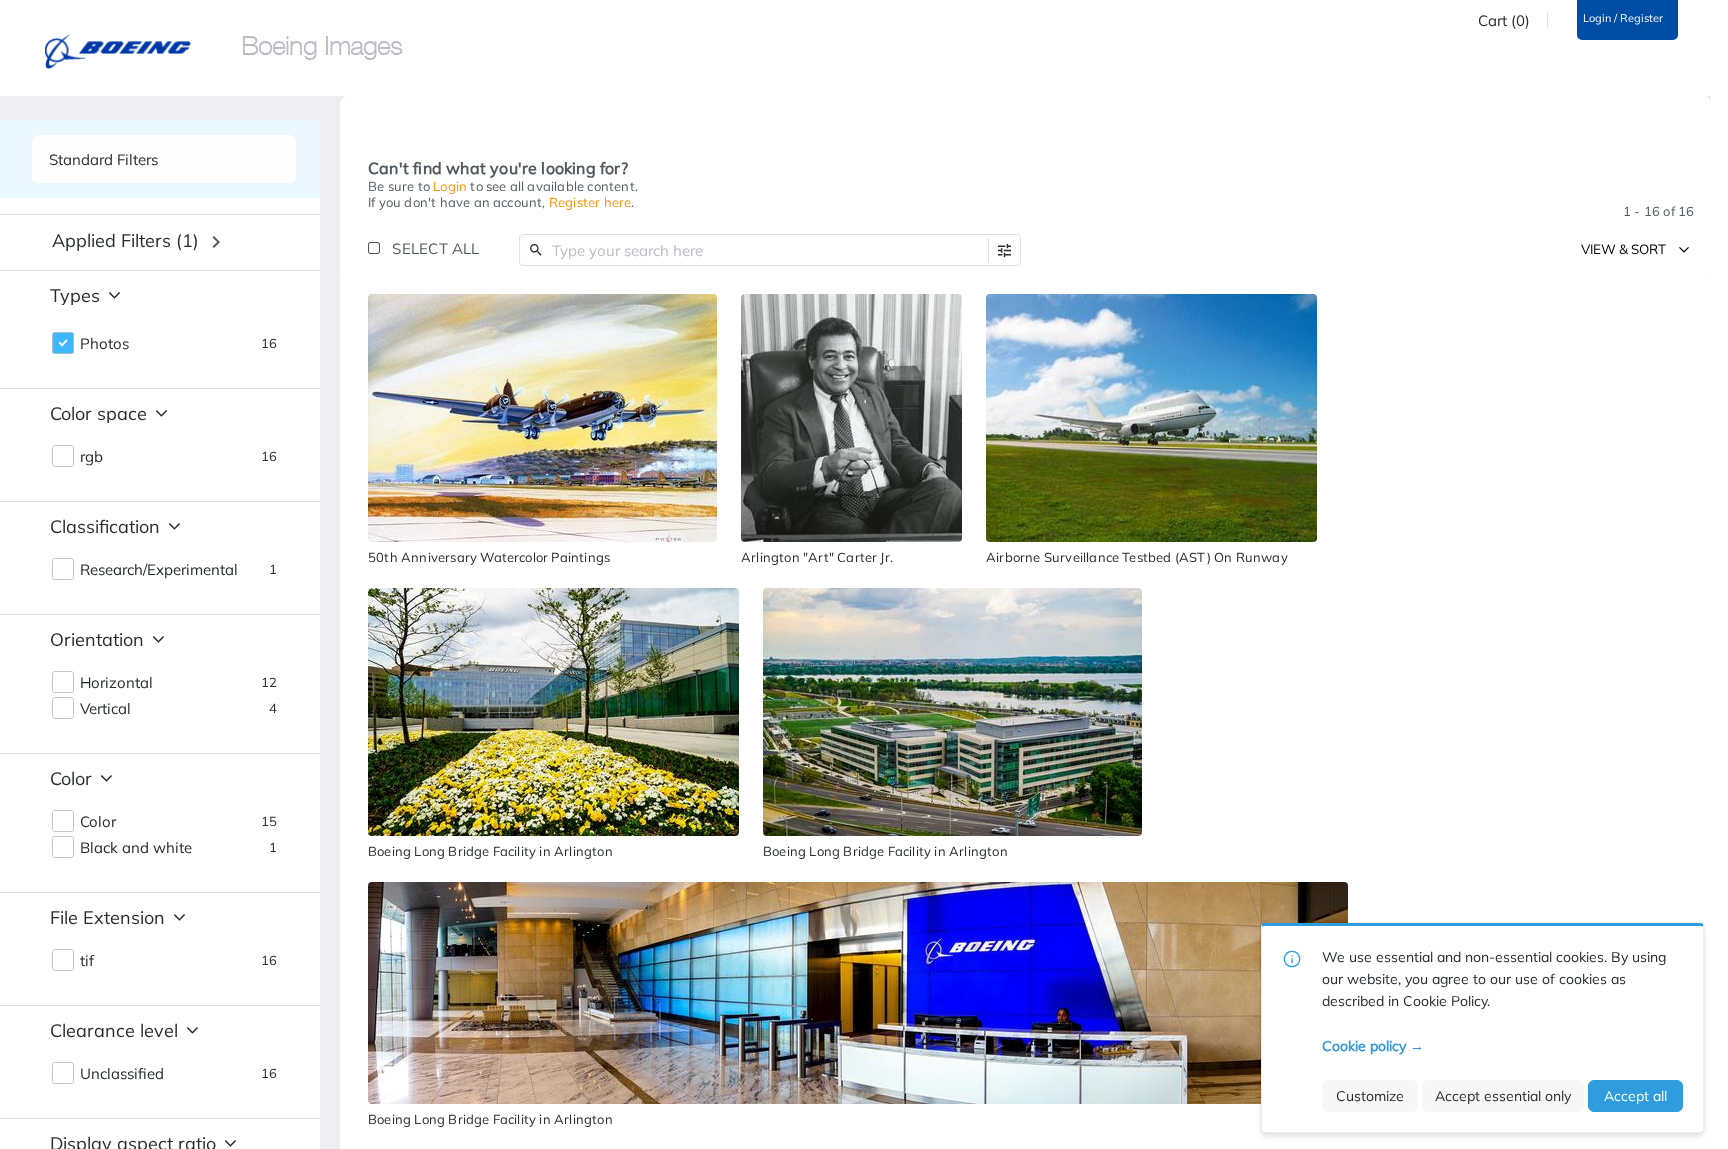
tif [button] (87, 961)
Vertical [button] (105, 709)
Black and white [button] (136, 848)
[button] (1004, 250)
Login (450, 186)
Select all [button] (435, 248)
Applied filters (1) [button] (125, 240)
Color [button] (98, 822)
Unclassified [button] (122, 1074)
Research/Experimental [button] (159, 570)
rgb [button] (91, 457)
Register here (590, 202)
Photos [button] (104, 344)
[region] (542, 418)
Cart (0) (1504, 21)
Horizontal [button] (116, 683)
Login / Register (1623, 18)
